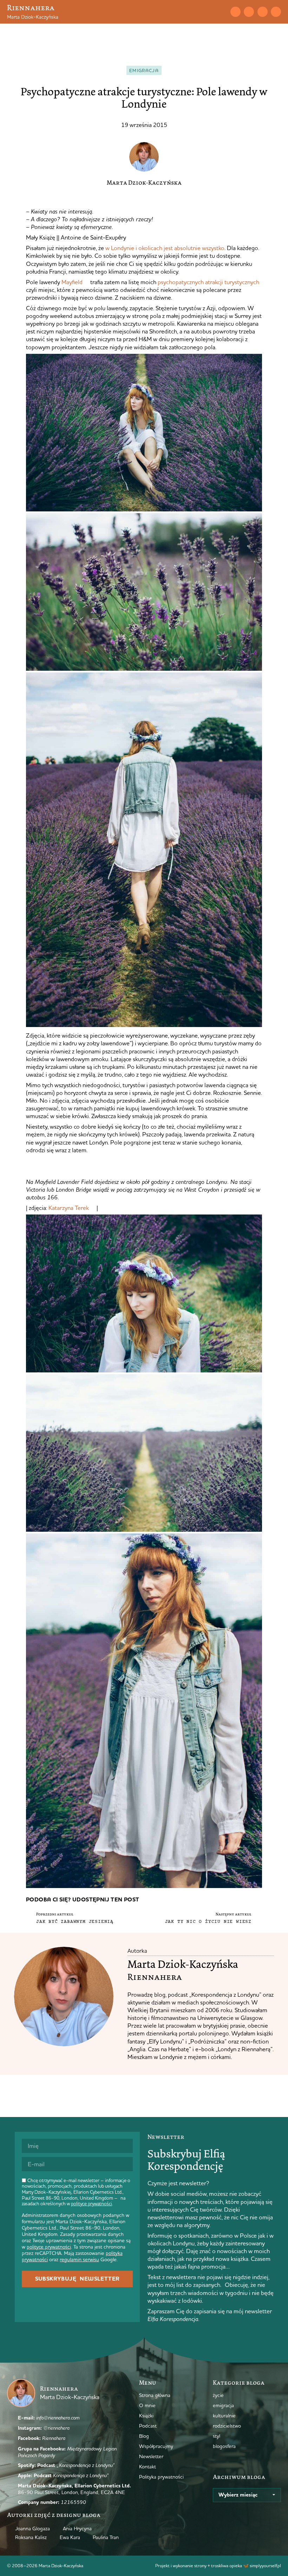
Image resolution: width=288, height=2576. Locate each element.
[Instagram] (249, 12)
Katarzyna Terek (69, 1208)
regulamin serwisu (79, 2259)
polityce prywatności (91, 2204)
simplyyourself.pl (265, 2565)
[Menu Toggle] (209, 12)
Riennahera (31, 8)
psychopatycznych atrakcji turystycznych (208, 282)
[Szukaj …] (221, 12)
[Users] (276, 12)
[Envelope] (235, 12)
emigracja (144, 70)
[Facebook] (263, 12)
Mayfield (72, 282)
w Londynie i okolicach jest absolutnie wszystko (165, 248)
